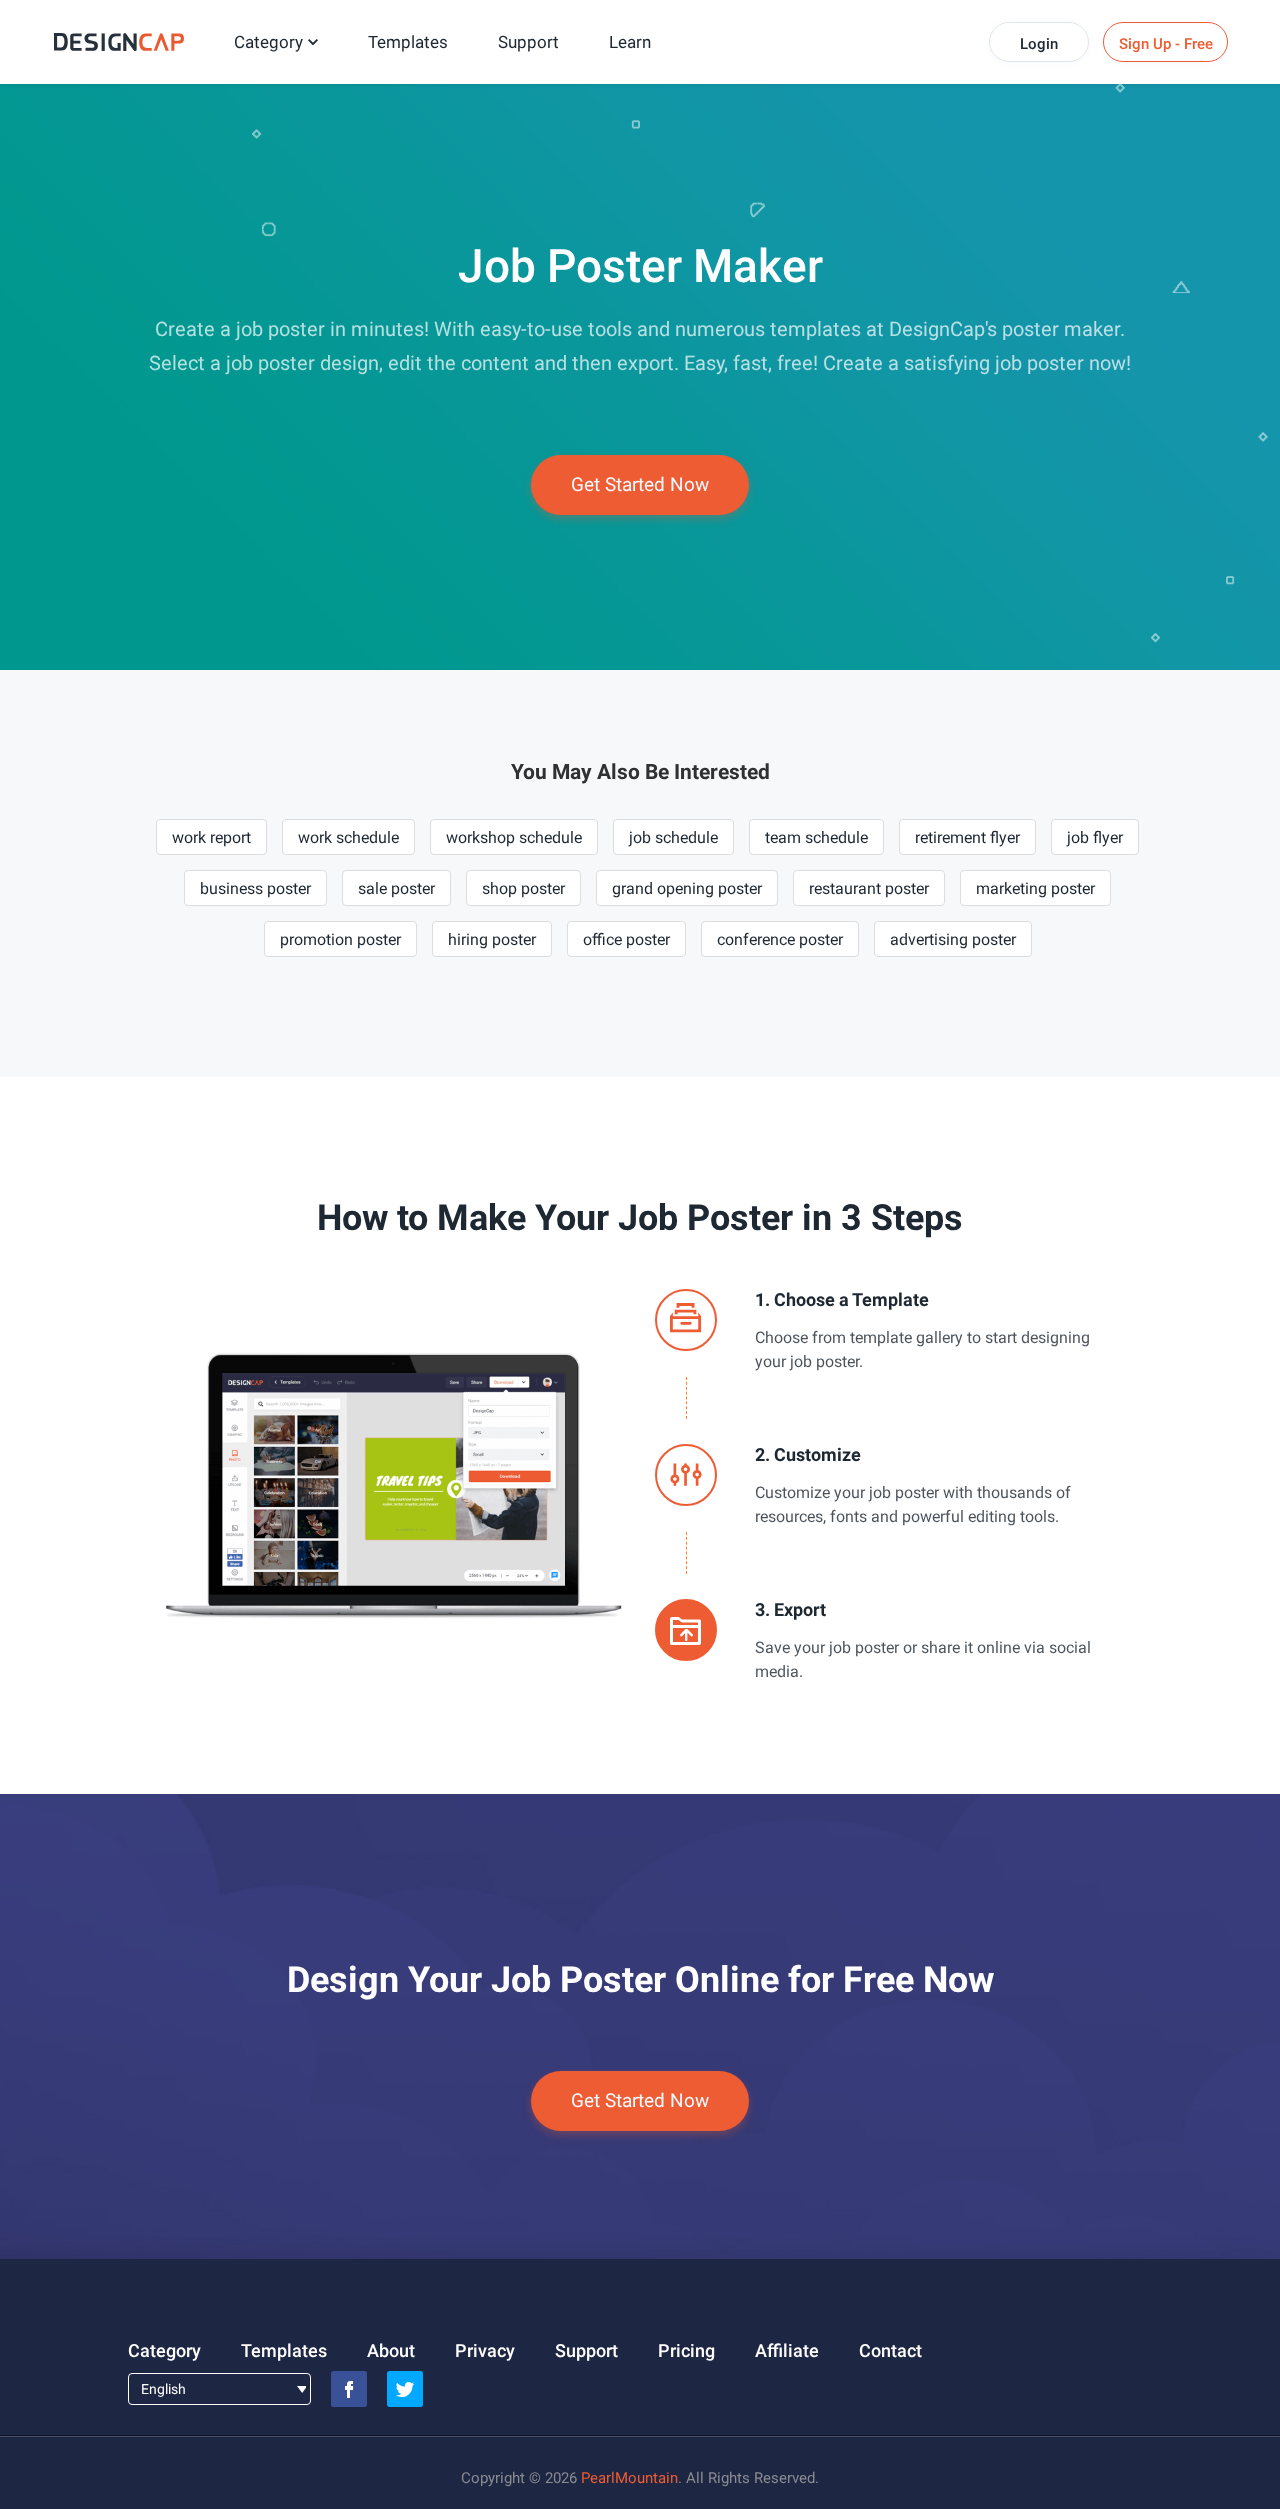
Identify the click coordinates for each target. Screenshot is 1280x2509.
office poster (626, 939)
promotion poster (340, 939)
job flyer (1095, 837)
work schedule (348, 837)
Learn (630, 42)
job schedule (673, 837)
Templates (408, 42)
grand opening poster (687, 888)
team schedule (816, 837)
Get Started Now (640, 484)
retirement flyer (967, 837)
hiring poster (492, 939)
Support (528, 42)
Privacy (485, 2350)
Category (268, 42)
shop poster (523, 888)
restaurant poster (869, 888)
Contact (890, 2350)
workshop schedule (514, 837)
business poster (255, 888)
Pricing (686, 2350)
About (391, 2350)
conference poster (780, 939)
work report (211, 837)
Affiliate (787, 2350)
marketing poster (1035, 888)
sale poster (396, 888)
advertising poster (953, 939)
